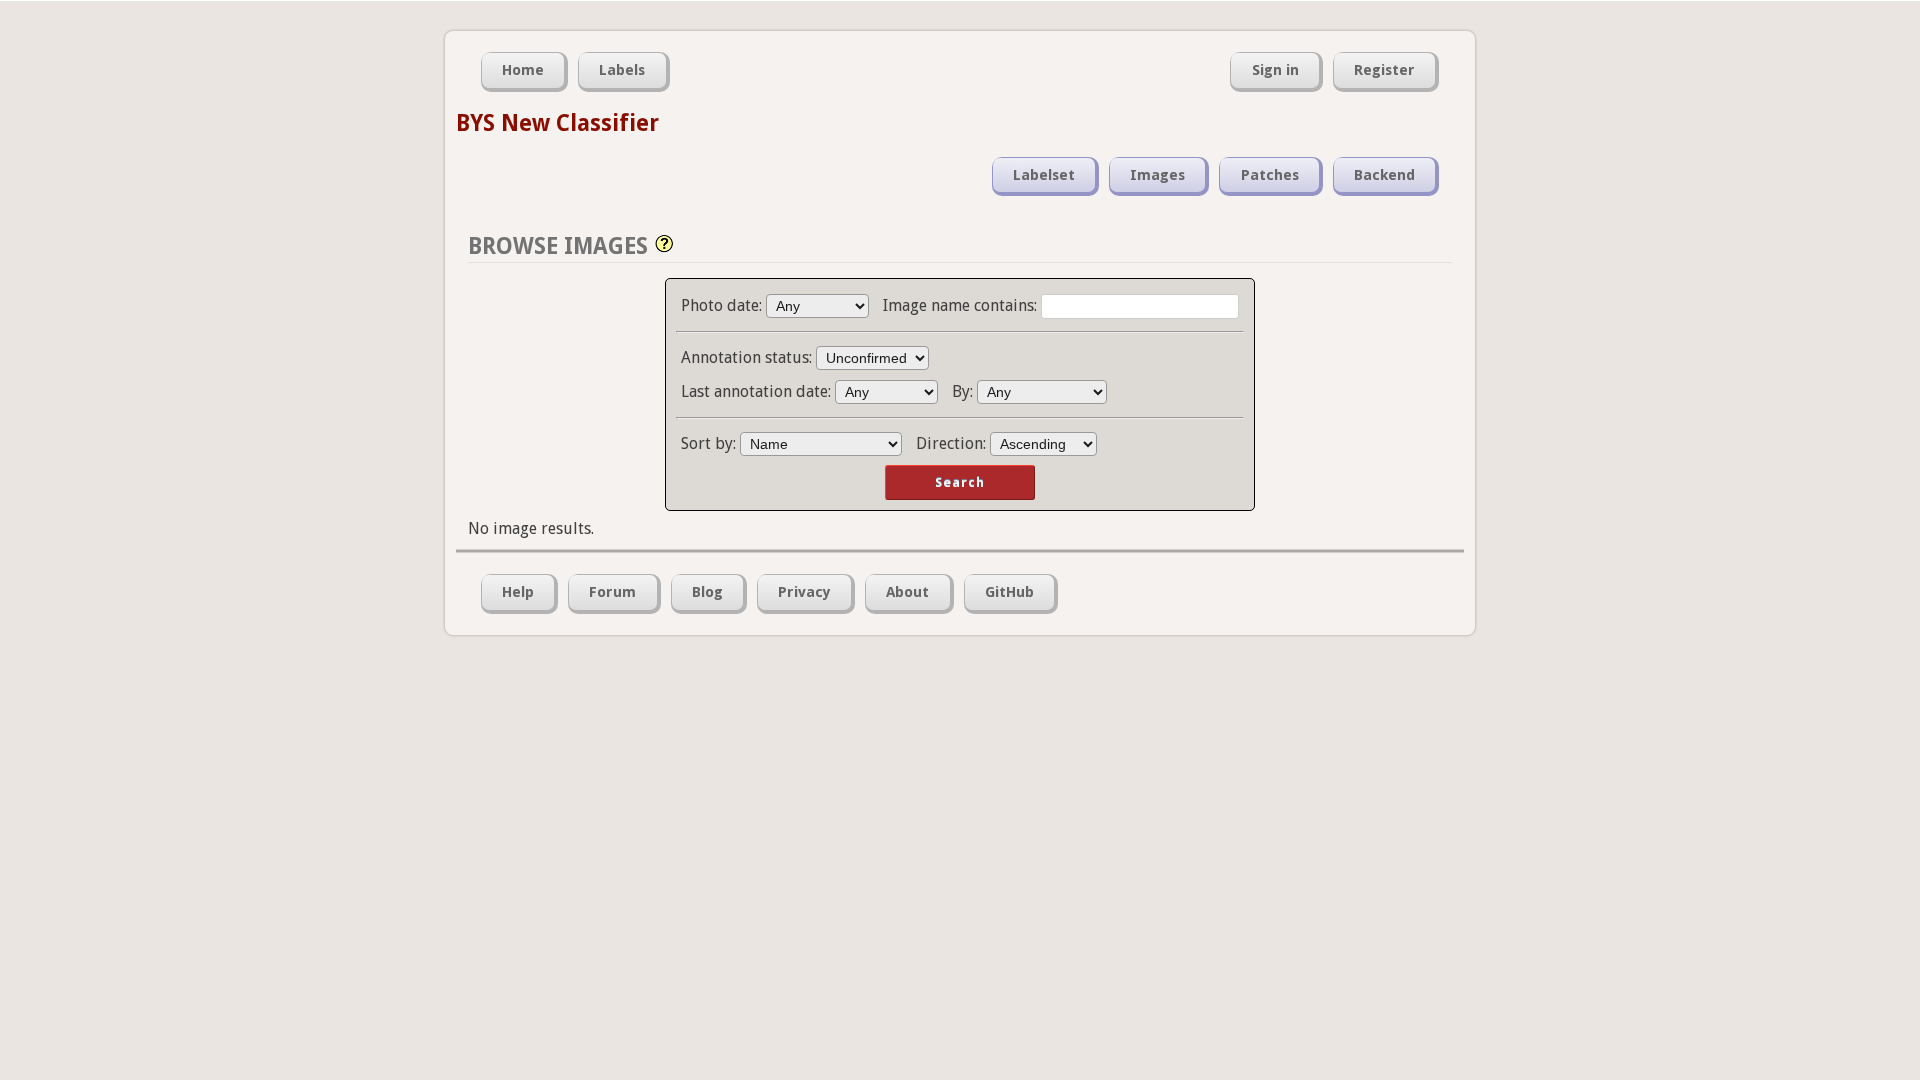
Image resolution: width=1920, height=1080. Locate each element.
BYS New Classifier (557, 123)
